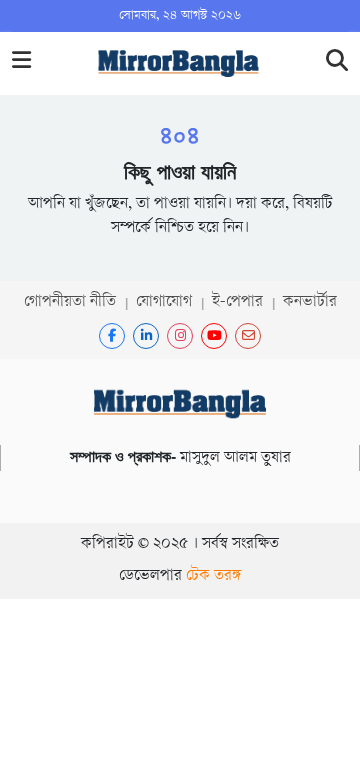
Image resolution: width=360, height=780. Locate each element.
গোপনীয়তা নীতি (70, 302)
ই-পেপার (237, 302)
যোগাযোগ (164, 302)
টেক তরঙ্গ (214, 576)
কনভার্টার (310, 302)
